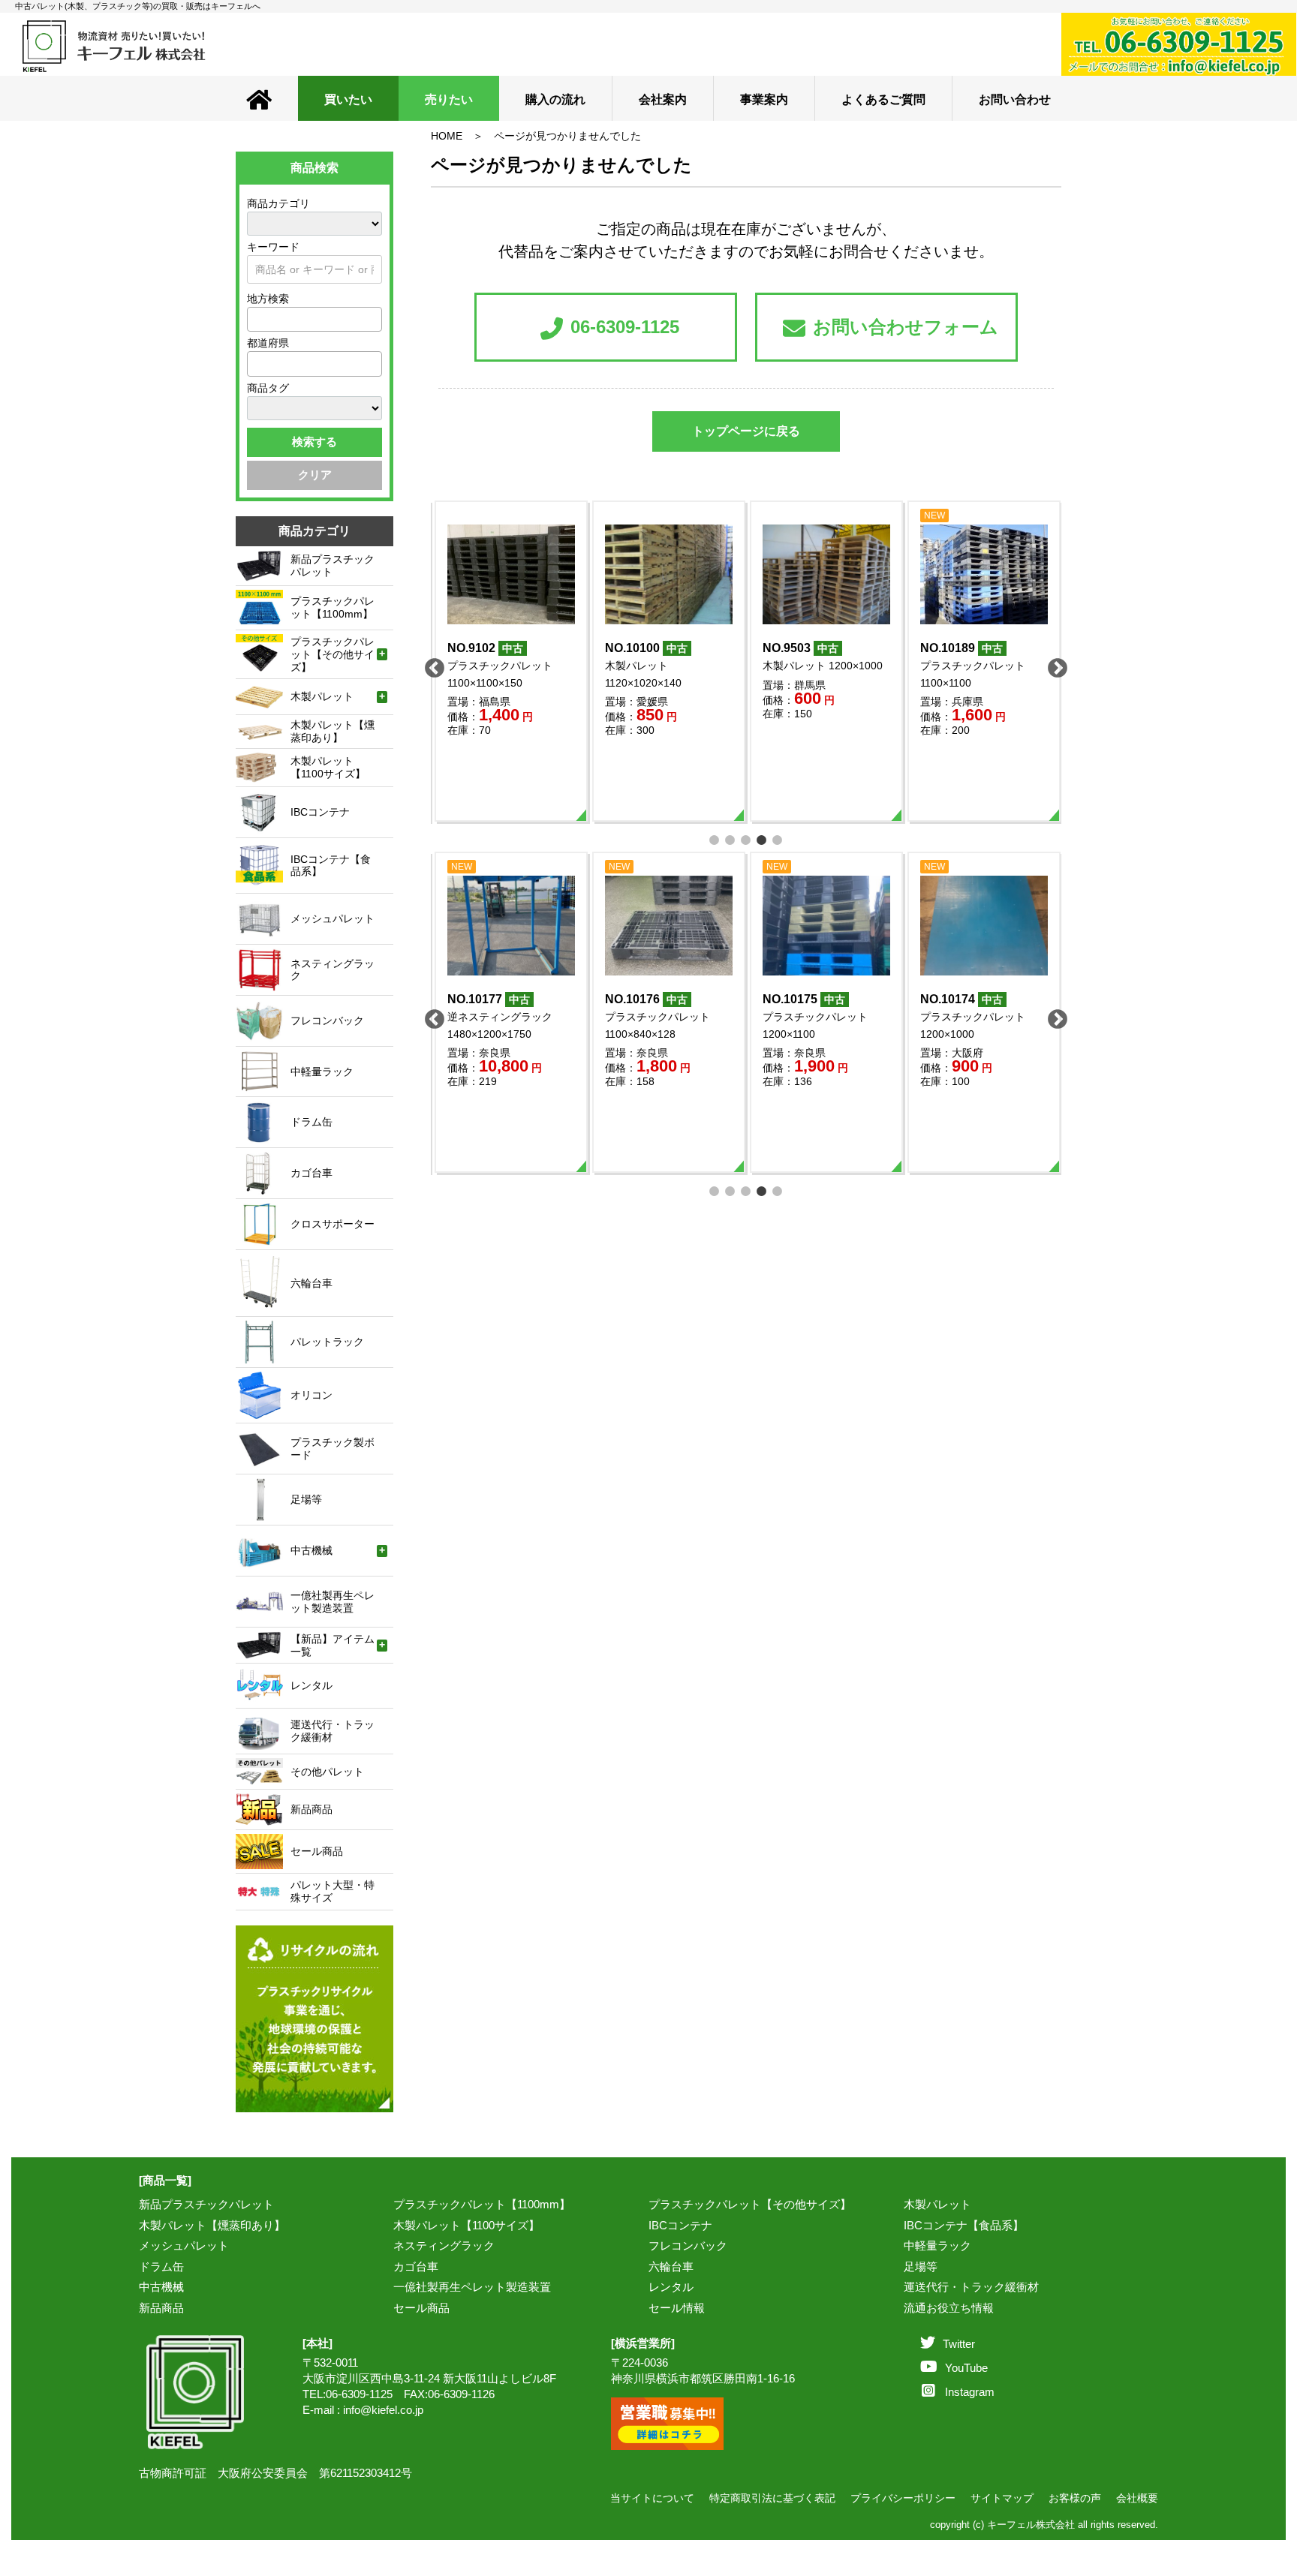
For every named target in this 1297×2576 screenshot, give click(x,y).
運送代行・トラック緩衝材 (971, 2287)
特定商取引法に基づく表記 (772, 2498)
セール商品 (421, 2308)
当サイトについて (652, 2498)
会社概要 (1137, 2498)
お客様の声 (1075, 2498)
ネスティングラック (444, 2245)
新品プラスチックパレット (206, 2204)
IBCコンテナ (680, 2225)
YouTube (966, 2368)
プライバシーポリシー (903, 2498)
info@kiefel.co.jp (383, 2410)
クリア (315, 475)
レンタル (671, 2287)
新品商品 (161, 2308)
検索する (314, 442)
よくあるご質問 (883, 99)
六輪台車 (671, 2266)
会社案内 (663, 99)
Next (1054, 665)
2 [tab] (731, 839)
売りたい (449, 99)
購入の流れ (555, 99)
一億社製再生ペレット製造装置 (472, 2287)
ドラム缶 (161, 2266)
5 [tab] (778, 839)
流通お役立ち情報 (949, 2308)
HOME (447, 136)
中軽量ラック (937, 2245)
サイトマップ (1002, 2498)
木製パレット (937, 2204)
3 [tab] (746, 839)
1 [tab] (715, 839)
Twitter (959, 2344)
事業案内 (764, 99)
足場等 (921, 2266)
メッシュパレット (184, 2245)
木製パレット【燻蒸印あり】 (212, 2225)
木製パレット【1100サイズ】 (466, 2225)
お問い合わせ (1015, 99)
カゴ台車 (416, 2266)
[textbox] (256, 319)
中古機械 (161, 2287)
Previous (431, 665)
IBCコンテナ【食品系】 (964, 2225)
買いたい (348, 99)
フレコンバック (688, 2245)
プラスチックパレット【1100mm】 (482, 2204)
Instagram (970, 2392)
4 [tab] (762, 839)
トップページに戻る (746, 431)
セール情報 (677, 2308)
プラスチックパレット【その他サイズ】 (750, 2204)
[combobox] (314, 319)
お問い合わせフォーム (906, 327)
